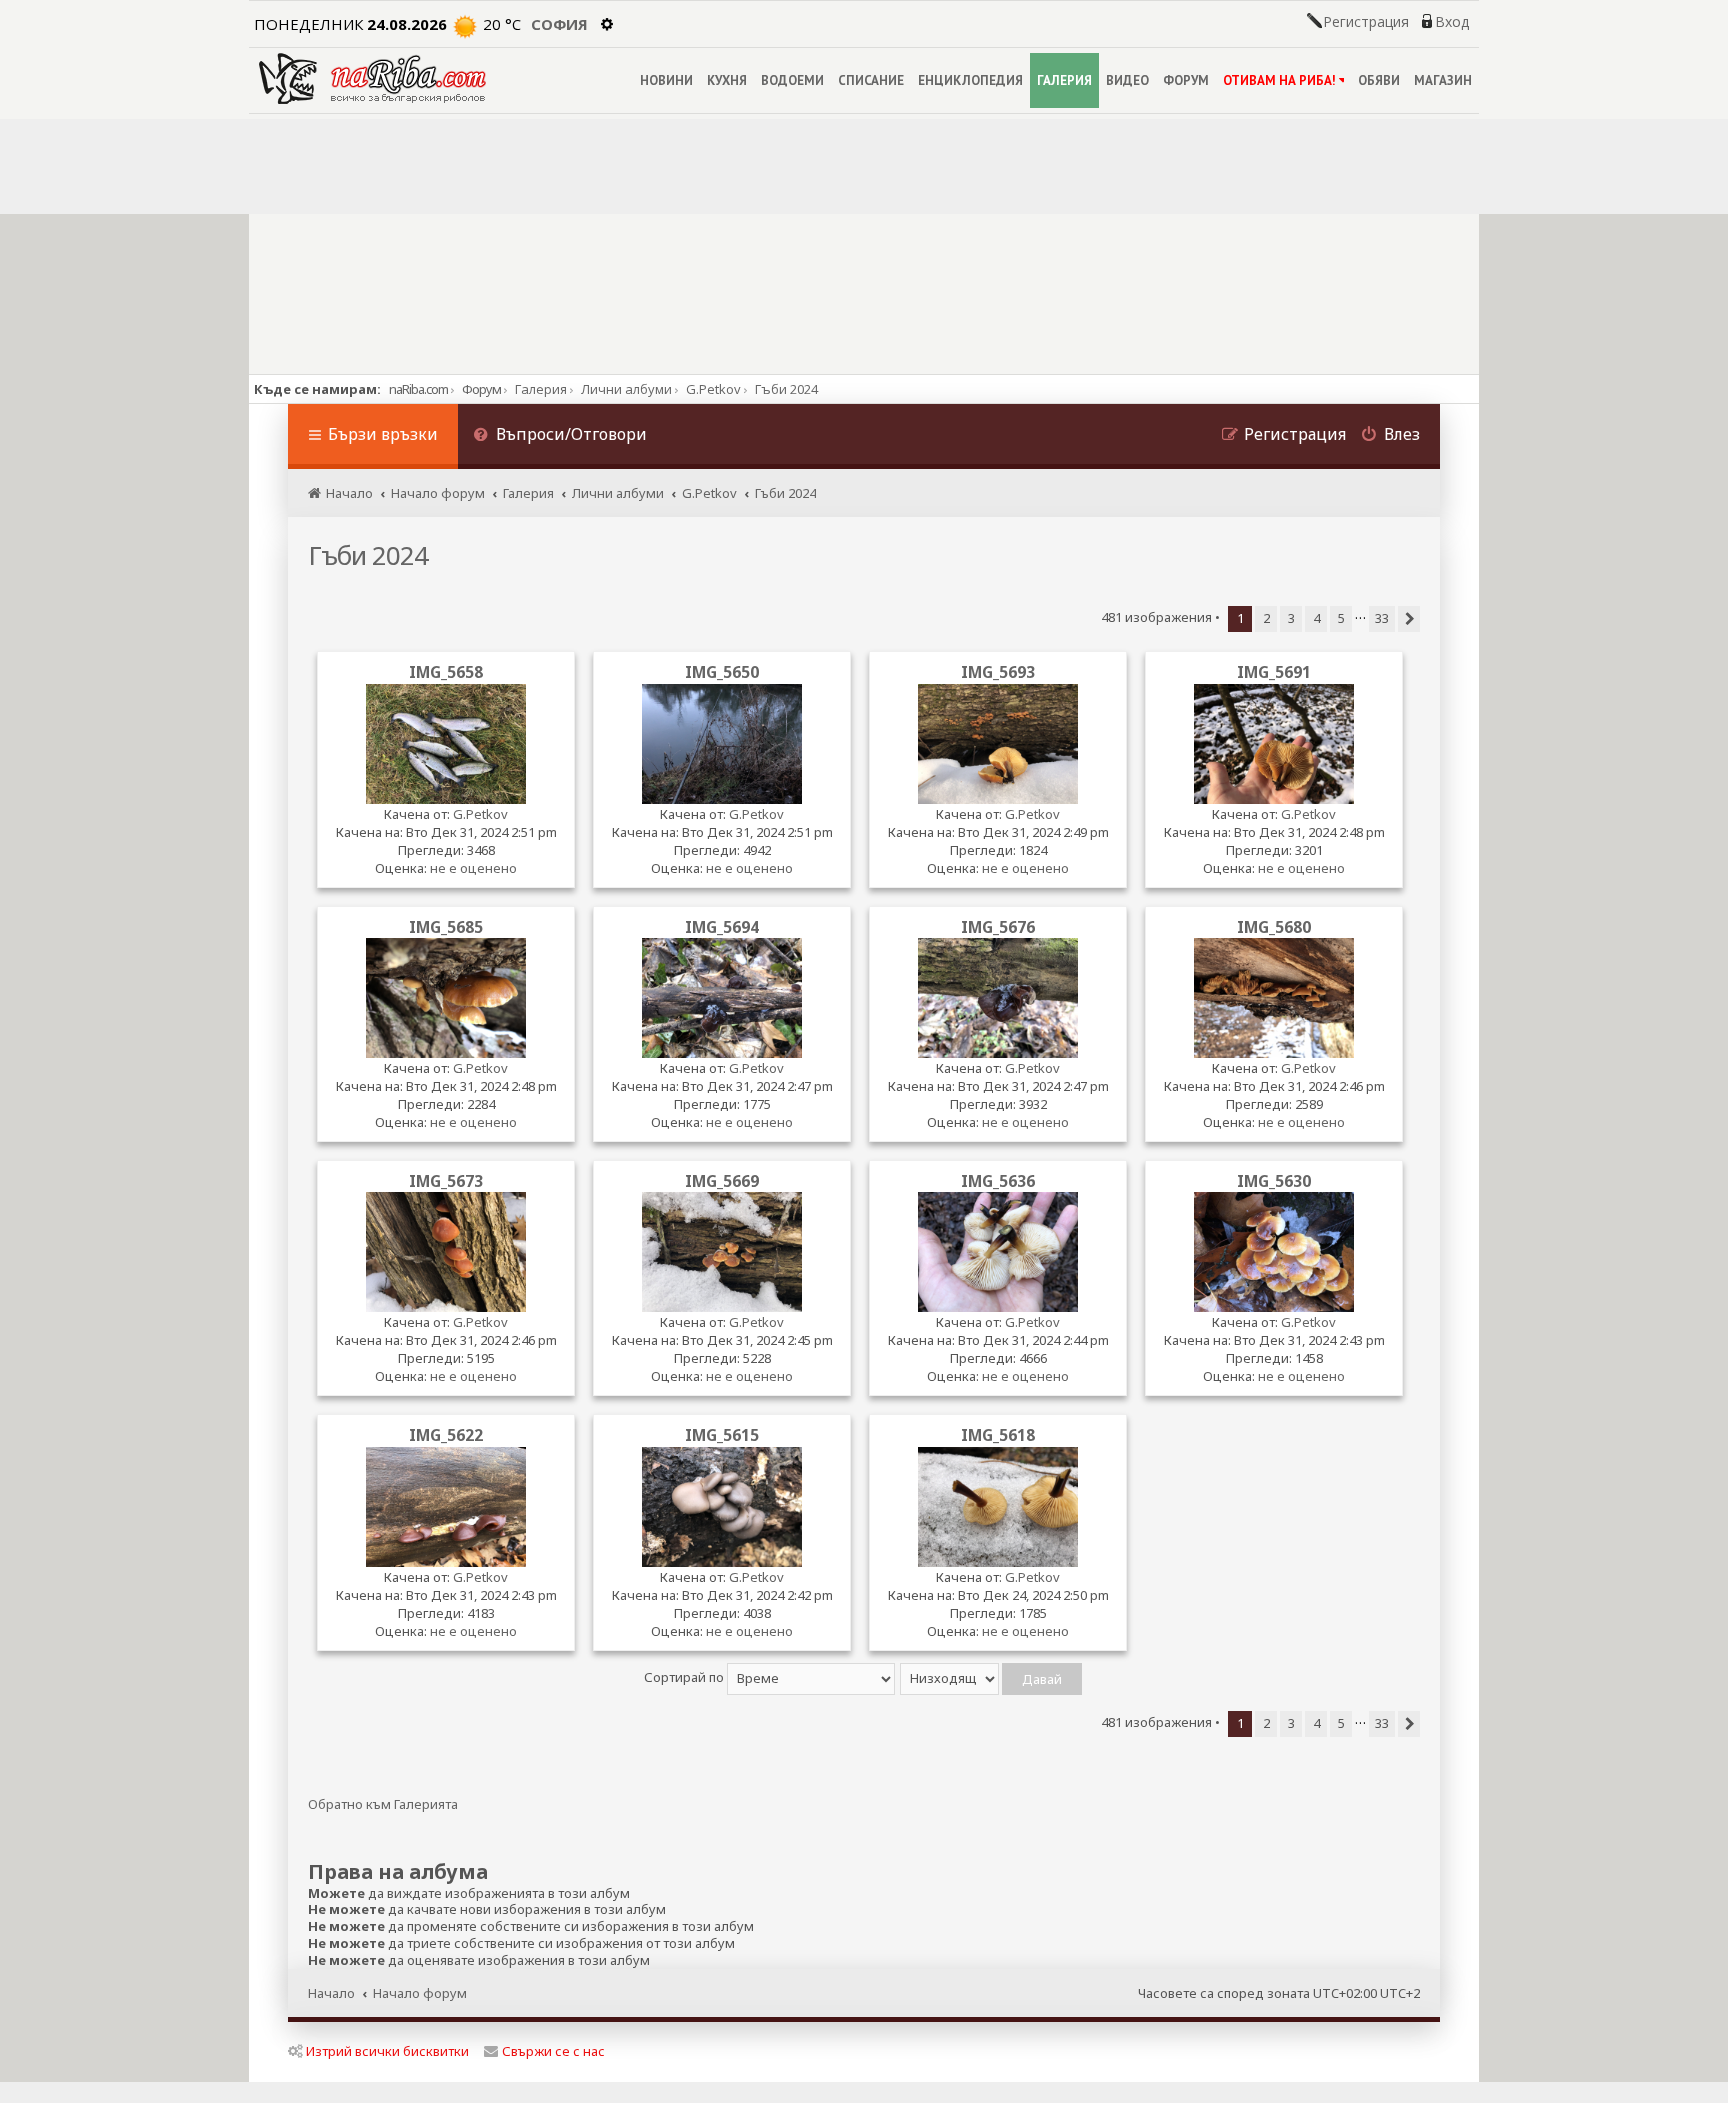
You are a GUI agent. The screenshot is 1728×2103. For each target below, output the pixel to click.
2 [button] (1266, 618)
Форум (481, 389)
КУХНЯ (727, 80)
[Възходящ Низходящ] (992, 1677)
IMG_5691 (1274, 672)
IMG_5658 (446, 672)
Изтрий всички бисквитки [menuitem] (387, 2051)
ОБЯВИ (1379, 80)
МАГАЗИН (1443, 80)
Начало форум (420, 1993)
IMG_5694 (722, 927)
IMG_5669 (722, 1181)
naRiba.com (418, 389)
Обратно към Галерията (383, 1804)
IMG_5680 (1274, 927)
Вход (1452, 22)
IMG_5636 (998, 1181)
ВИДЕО (1127, 80)
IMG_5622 (446, 1435)
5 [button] (1341, 618)
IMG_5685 (446, 927)
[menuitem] (560, 436)
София (559, 24)
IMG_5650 (722, 672)
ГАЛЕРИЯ (1064, 80)
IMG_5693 (998, 672)
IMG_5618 (998, 1435)
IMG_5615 (722, 1435)
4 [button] (1316, 618)
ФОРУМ (1186, 80)
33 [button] (1382, 618)
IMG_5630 (1274, 1181)
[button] (1409, 619)
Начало (331, 1993)
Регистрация (1366, 22)
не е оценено (473, 868)
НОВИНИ (666, 80)
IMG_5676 (998, 927)
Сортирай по (685, 1677)
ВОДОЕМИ (792, 80)
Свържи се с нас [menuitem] (553, 2051)
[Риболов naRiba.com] (372, 78)
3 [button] (1291, 618)
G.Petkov (480, 814)
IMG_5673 (446, 1181)
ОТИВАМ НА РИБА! (1279, 80)
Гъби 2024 (368, 555)
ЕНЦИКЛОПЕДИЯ (970, 80)
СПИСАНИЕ (871, 80)
